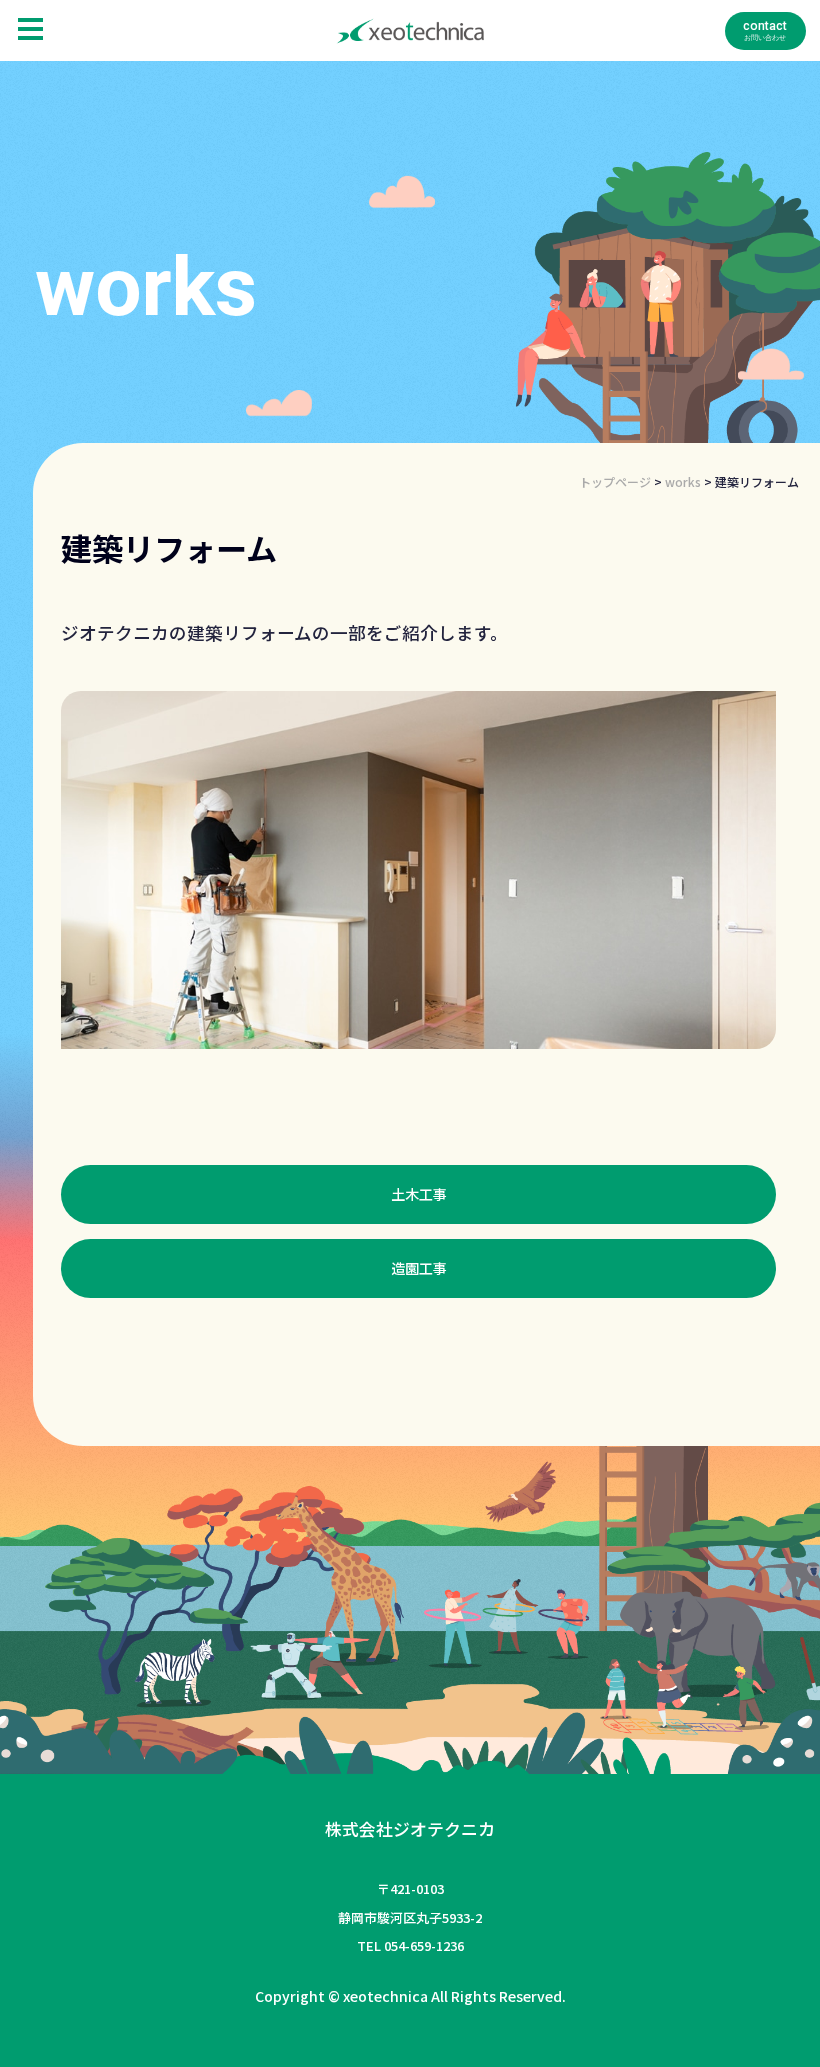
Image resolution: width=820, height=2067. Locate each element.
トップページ (615, 481)
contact (765, 26)
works (683, 481)
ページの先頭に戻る (780, 2027)
